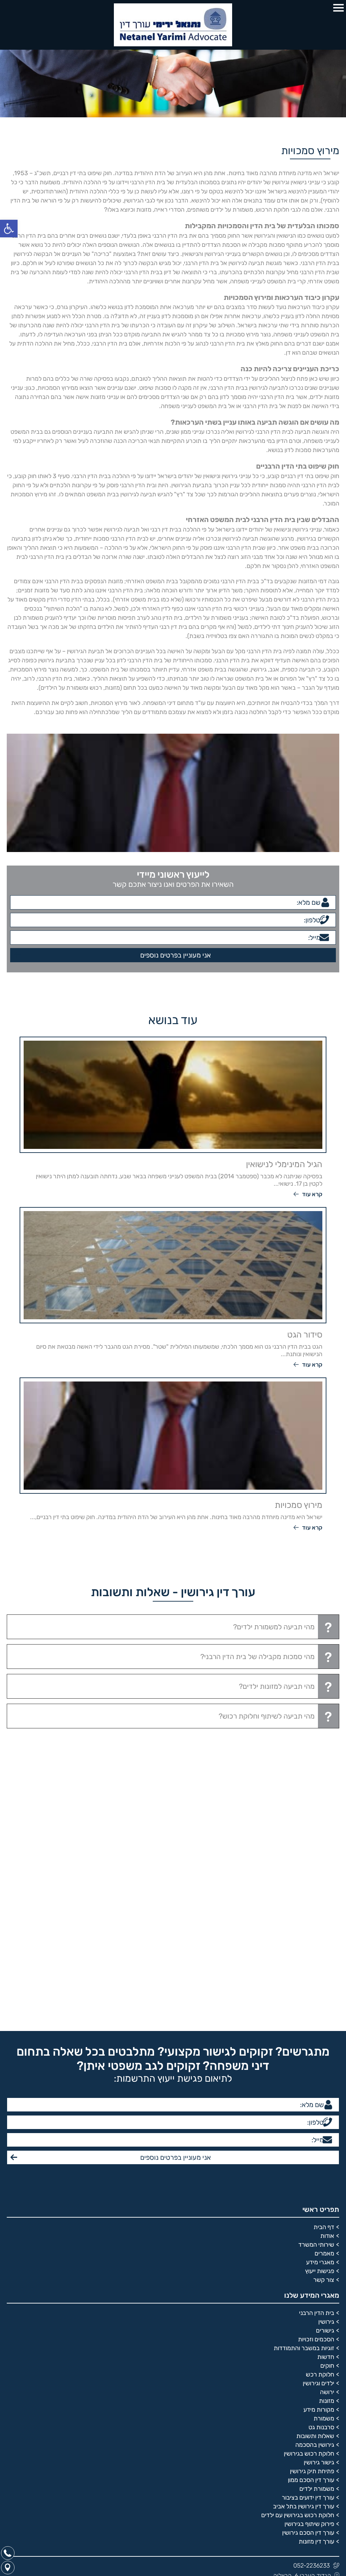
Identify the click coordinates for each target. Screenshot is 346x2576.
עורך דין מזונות (316, 2149)
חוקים (327, 1974)
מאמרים (324, 1861)
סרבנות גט (321, 2035)
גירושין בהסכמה (315, 2053)
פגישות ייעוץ (320, 1879)
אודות (327, 1844)
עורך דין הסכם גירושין (308, 2141)
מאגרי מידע (320, 1870)
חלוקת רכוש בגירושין (309, 2061)
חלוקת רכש (320, 1982)
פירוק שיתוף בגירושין (309, 2132)
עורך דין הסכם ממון (311, 2088)
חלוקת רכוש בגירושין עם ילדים (298, 2123)
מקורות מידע (319, 2017)
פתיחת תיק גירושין (312, 2079)
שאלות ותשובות (315, 2044)
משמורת (324, 2026)
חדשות (326, 1965)
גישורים (325, 1938)
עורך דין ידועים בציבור (308, 2105)
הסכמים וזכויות (316, 1947)
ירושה (327, 2000)
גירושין (326, 1930)
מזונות (327, 2009)
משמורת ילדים (317, 2097)
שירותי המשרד (316, 1852)
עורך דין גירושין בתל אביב (304, 2114)
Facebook (326, 2225)
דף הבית (324, 1835)
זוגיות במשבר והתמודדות (304, 1956)
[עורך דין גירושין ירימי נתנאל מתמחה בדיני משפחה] (173, 25)
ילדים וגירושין (318, 1991)
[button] (9, 229)
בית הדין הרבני (317, 1921)
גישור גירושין (319, 2070)
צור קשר (324, 1888)
